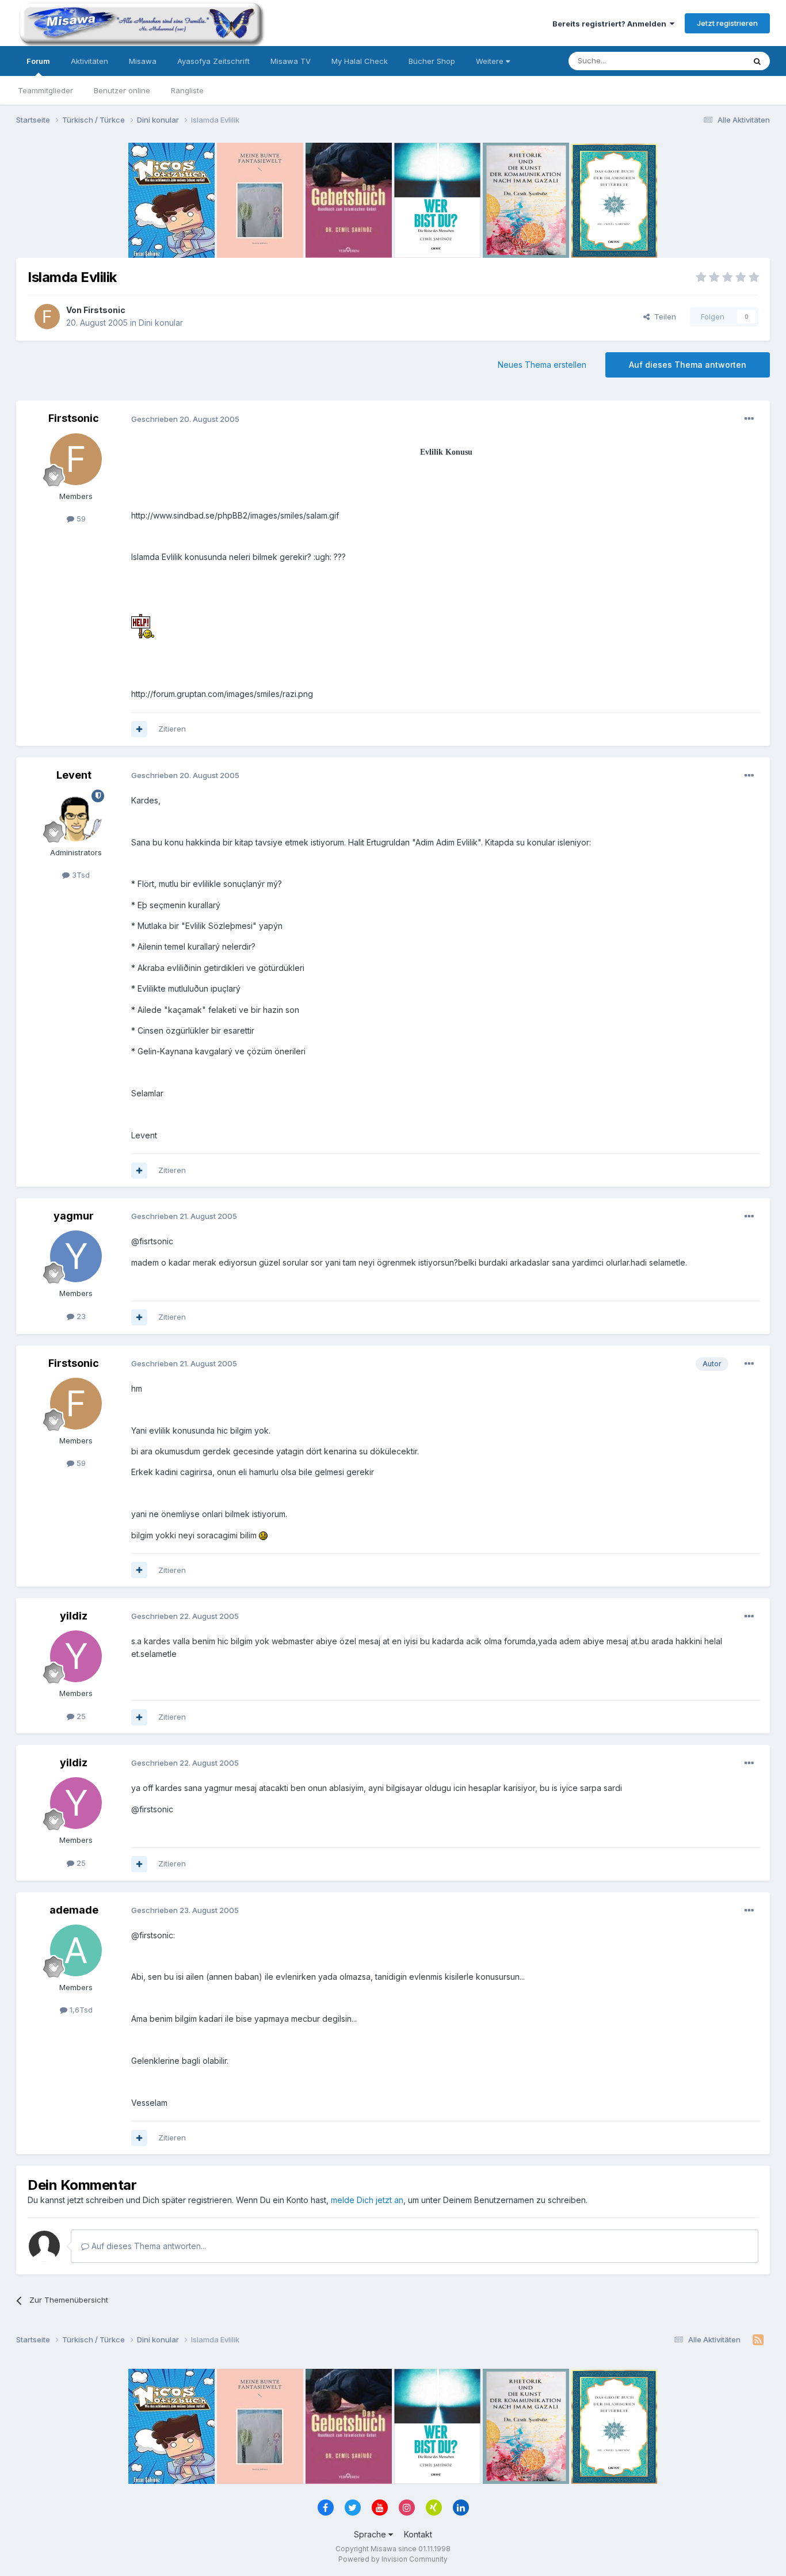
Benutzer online (122, 90)
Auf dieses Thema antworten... (148, 2246)
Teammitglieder (45, 90)
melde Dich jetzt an (367, 2200)
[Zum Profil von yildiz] (76, 1656)
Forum (38, 61)
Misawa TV (291, 61)
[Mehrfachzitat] (139, 729)
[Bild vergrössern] (143, 625)
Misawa (143, 61)
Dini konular (161, 323)
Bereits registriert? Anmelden (611, 24)
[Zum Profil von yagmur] (76, 1256)
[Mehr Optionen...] (749, 419)
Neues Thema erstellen (542, 365)
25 (80, 1716)
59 (80, 519)
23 (80, 1316)
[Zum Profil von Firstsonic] (47, 317)
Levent (74, 775)
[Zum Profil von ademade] (76, 1950)
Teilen (663, 317)
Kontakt (418, 2534)
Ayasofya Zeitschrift (213, 61)
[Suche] (757, 61)
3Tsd (80, 875)
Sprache (371, 2534)
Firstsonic (104, 310)
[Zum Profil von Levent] (76, 816)
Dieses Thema (704, 61)
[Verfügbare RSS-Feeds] (758, 2340)
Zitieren (172, 729)
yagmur (74, 1216)
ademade (74, 1910)
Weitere (491, 61)
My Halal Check (360, 61)
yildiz (74, 1616)
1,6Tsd (80, 2010)
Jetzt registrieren (727, 23)
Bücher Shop (432, 61)
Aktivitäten (89, 61)
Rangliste (187, 90)
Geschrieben (185, 419)
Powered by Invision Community (393, 2559)
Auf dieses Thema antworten (688, 365)
